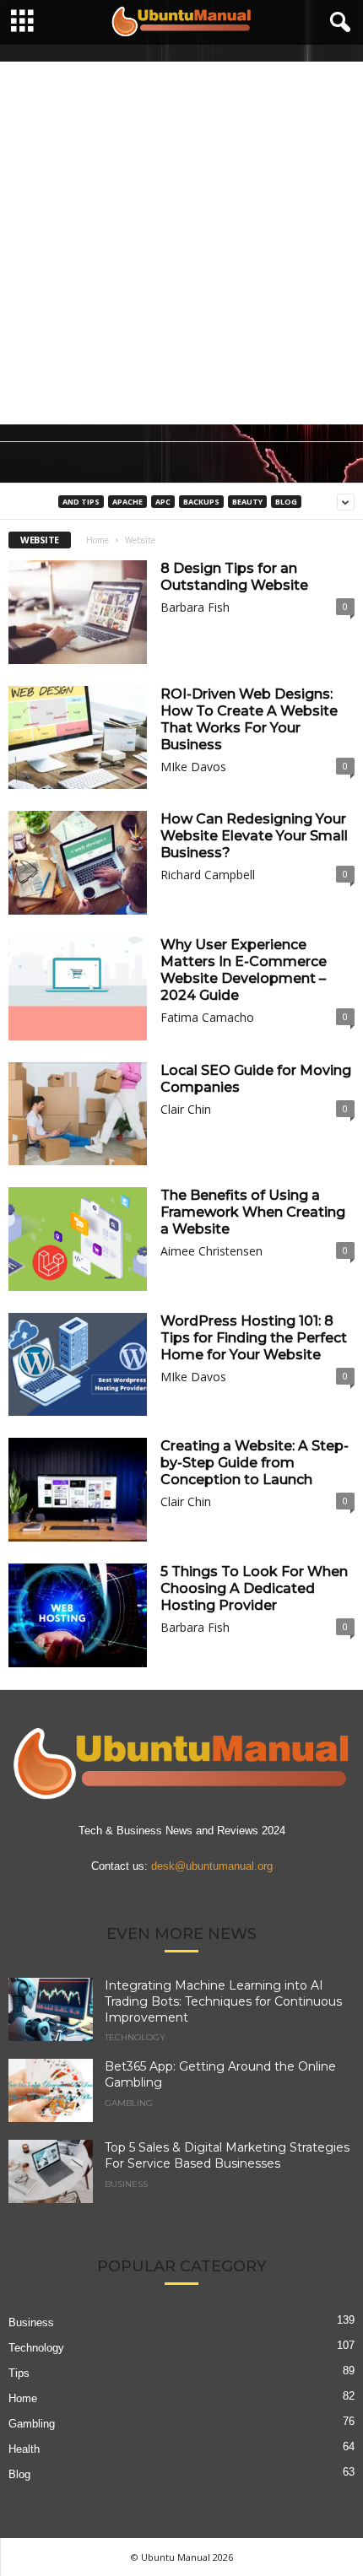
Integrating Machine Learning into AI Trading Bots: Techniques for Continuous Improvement (223, 2001)
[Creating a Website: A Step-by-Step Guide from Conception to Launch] (78, 1490)
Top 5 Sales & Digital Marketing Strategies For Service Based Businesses (227, 2155)
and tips (81, 502)
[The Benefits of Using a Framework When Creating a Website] (78, 1239)
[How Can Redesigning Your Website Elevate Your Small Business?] (78, 863)
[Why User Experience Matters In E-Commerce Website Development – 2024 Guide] (78, 988)
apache (127, 502)
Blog (286, 502)
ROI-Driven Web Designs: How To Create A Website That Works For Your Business (249, 719)
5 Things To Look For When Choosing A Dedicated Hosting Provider (254, 1588)
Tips (19, 2373)
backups (201, 502)
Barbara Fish (195, 607)
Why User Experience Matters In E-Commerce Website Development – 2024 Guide (244, 970)
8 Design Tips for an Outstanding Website (234, 577)
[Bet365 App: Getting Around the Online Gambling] (51, 2090)
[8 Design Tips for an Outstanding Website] (78, 612)
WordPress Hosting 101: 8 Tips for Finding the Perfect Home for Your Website (254, 1338)
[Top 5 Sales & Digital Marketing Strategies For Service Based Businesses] (51, 2171)
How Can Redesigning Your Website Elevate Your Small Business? (254, 836)
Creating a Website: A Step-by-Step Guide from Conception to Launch (255, 1463)
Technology (135, 2038)
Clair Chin (186, 1109)
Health (24, 2449)
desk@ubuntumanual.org (212, 1866)
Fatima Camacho (207, 1017)
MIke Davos (193, 767)
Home (98, 540)
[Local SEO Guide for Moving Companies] (78, 1114)
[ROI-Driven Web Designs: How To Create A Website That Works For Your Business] (78, 738)
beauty (247, 502)
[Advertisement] (181, 243)
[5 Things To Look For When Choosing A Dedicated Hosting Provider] (78, 1615)
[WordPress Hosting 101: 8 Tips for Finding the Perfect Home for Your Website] (78, 1365)
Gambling (129, 2103)
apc (163, 502)
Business (126, 2184)
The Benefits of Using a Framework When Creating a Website (253, 1212)
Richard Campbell (208, 875)
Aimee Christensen (211, 1251)
